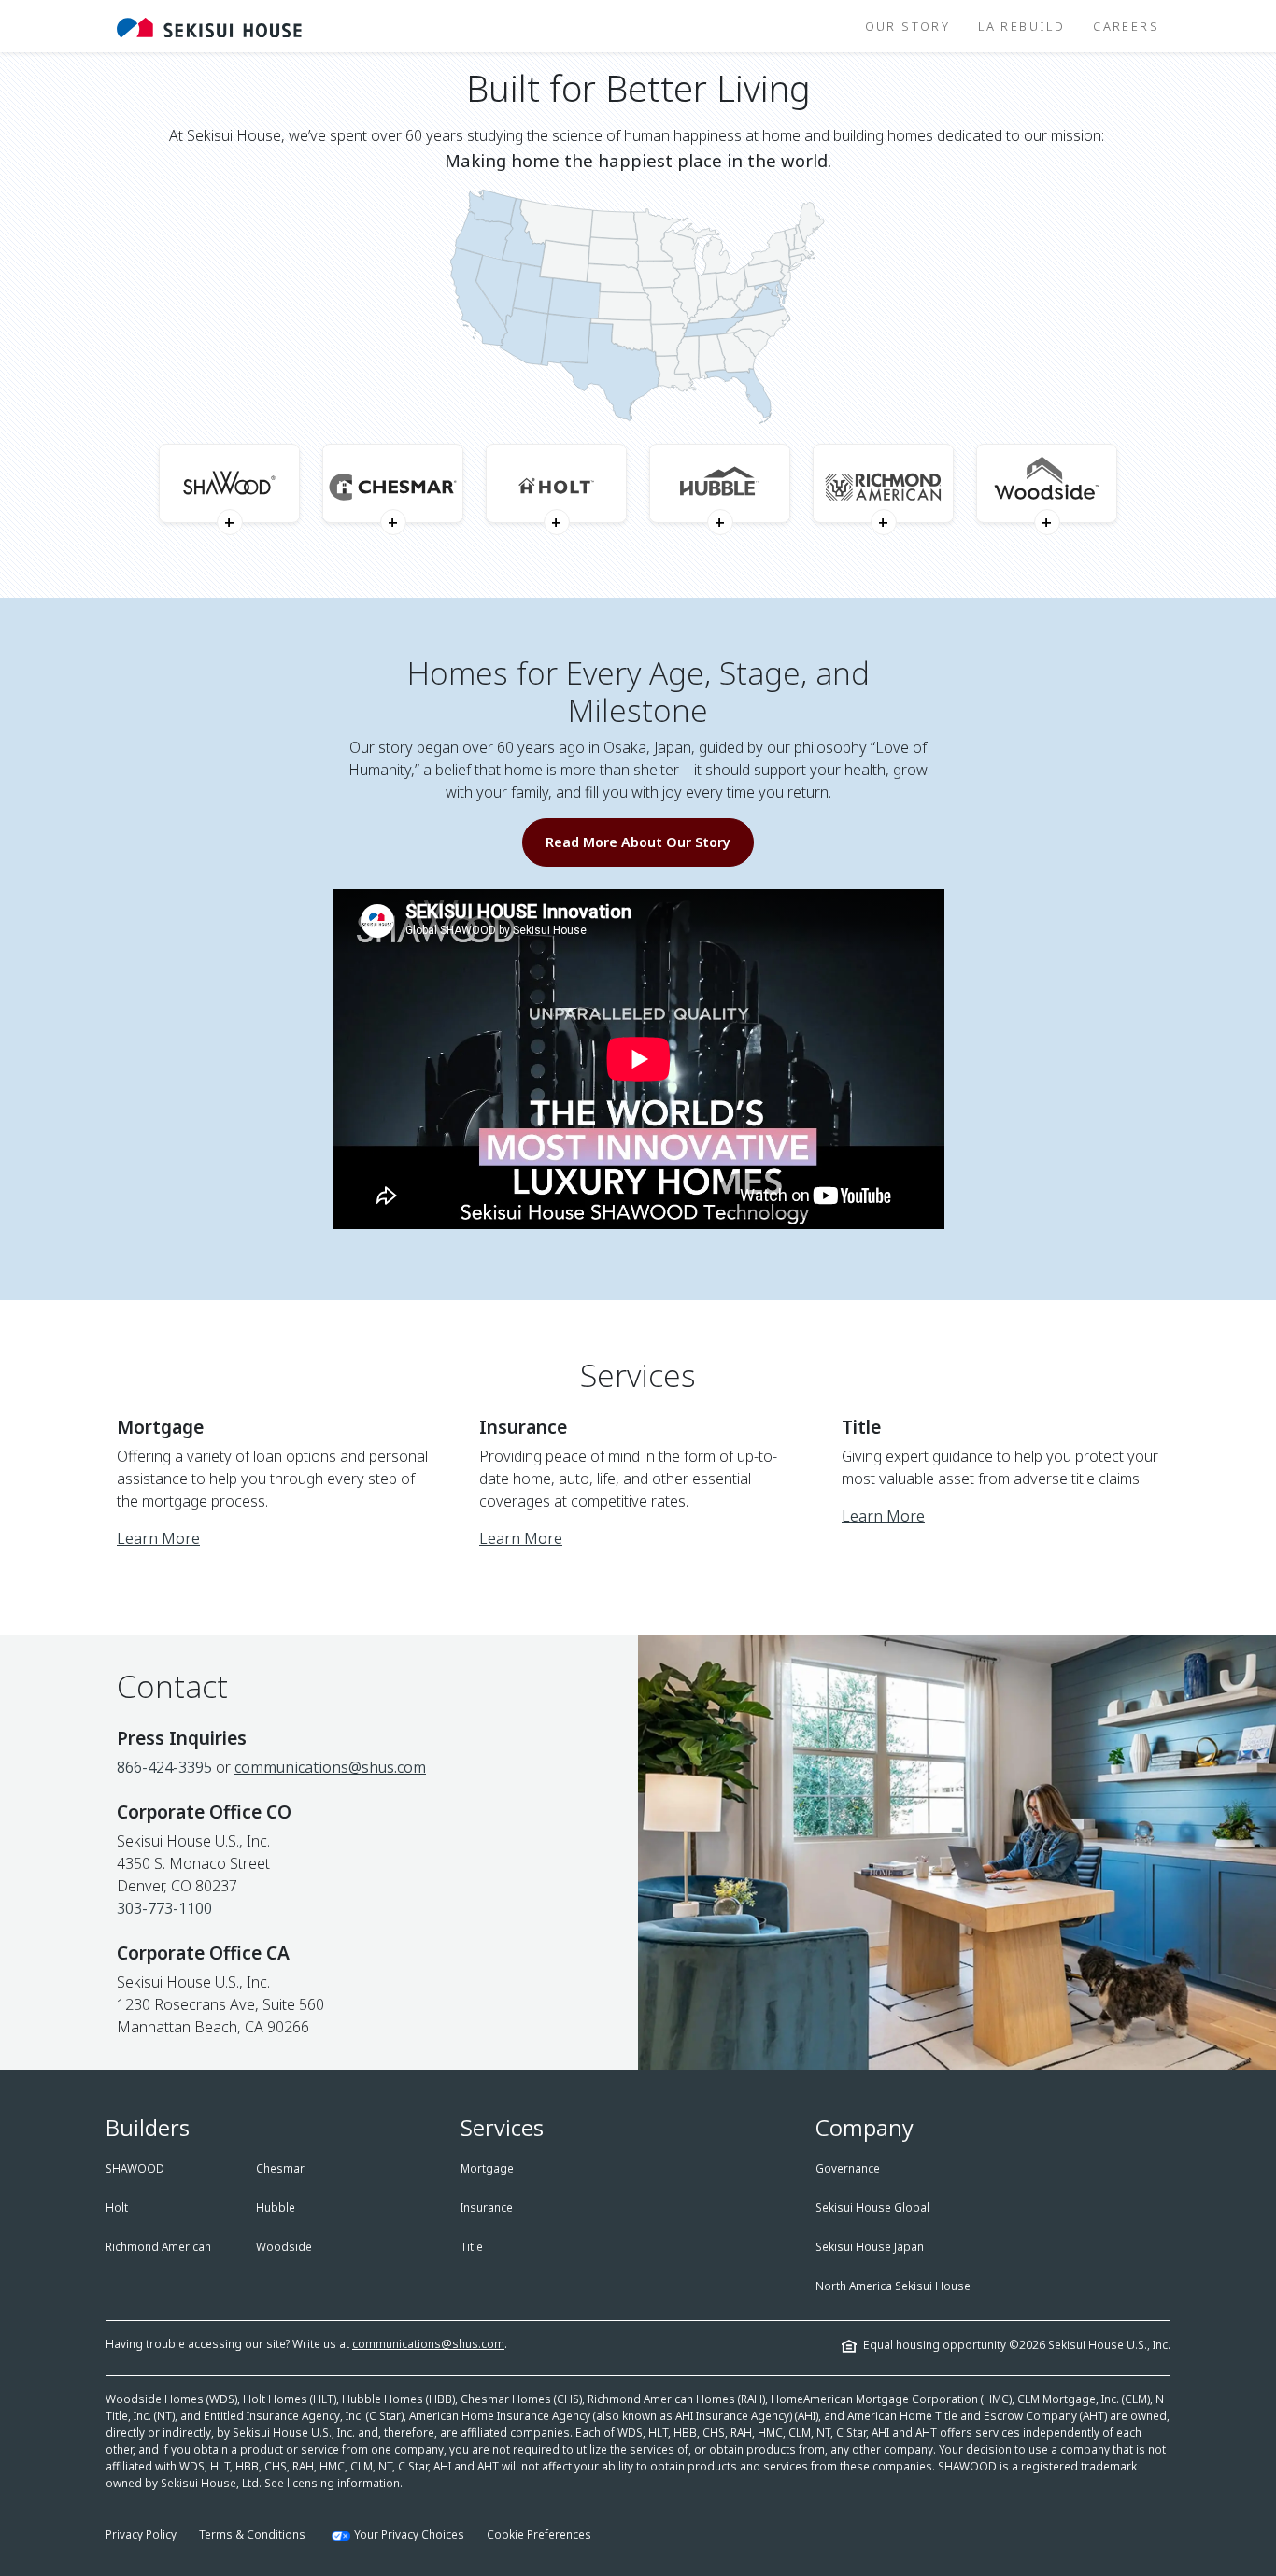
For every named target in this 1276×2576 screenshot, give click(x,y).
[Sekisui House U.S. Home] (209, 26)
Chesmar (280, 2168)
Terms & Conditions (252, 2534)
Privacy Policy (141, 2534)
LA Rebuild (1021, 26)
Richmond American (158, 2247)
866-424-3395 (164, 1767)
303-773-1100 (164, 1908)
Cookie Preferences (539, 2534)
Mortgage (487, 2168)
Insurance (487, 2208)
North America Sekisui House (893, 2286)
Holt (117, 2208)
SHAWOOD (135, 2168)
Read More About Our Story (638, 842)
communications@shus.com (330, 1767)
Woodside (284, 2247)
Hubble (276, 2208)
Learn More (158, 1538)
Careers (1126, 26)
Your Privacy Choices (409, 2534)
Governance (848, 2168)
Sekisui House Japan (870, 2247)
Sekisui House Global (872, 2208)
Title (472, 2247)
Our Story (908, 26)
